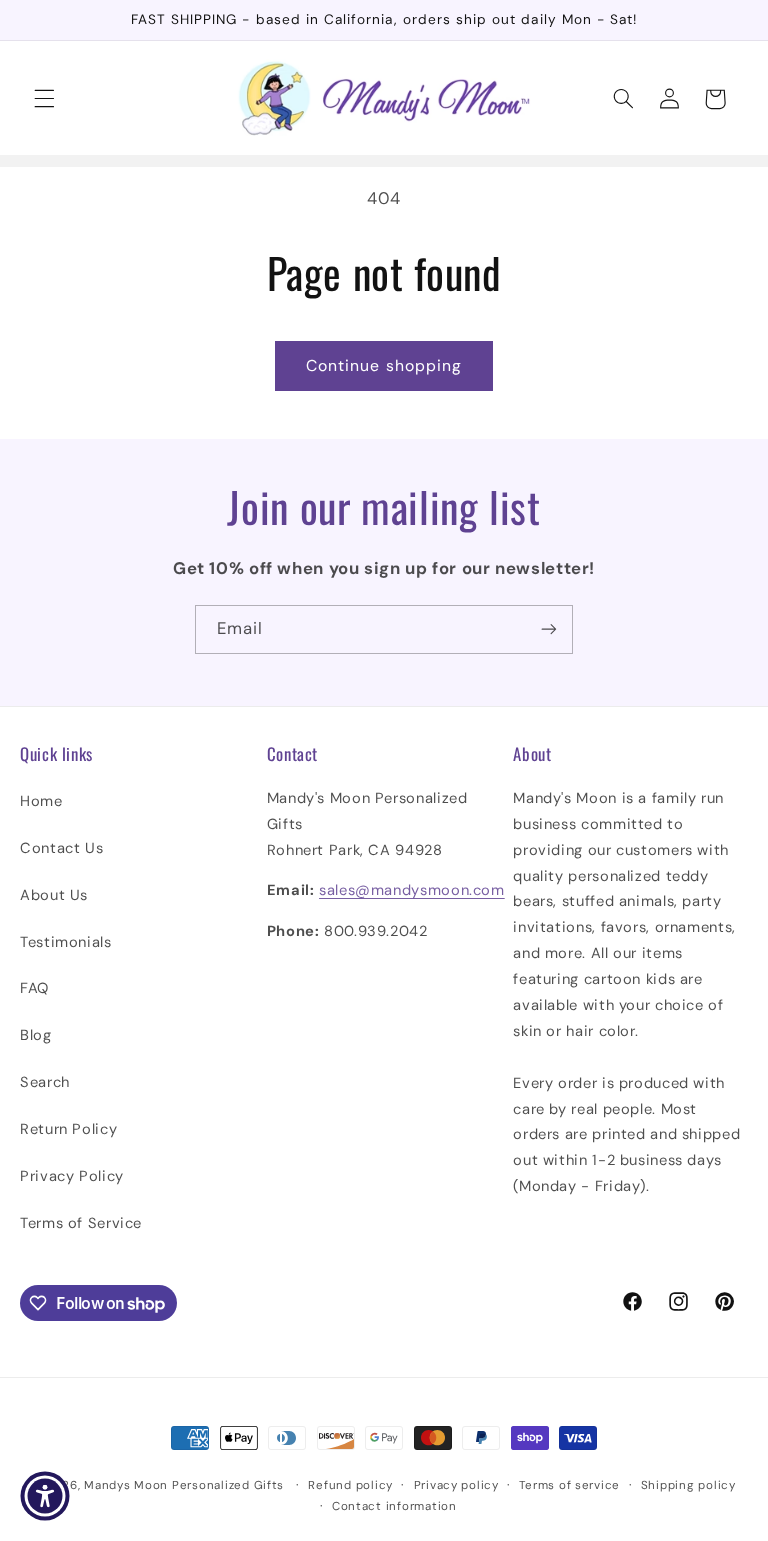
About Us (54, 895)
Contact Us (61, 848)
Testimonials (66, 942)
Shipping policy (688, 1485)
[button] (44, 99)
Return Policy (68, 1129)
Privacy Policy (72, 1176)
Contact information (394, 1506)
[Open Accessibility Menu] (45, 1496)
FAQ (34, 988)
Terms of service (569, 1485)
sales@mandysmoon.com (412, 890)
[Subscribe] (549, 629)
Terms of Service (81, 1223)
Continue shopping (384, 365)
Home (41, 801)
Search (45, 1082)
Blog (36, 1035)
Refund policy (350, 1485)
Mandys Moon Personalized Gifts (184, 1485)
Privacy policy (456, 1485)
